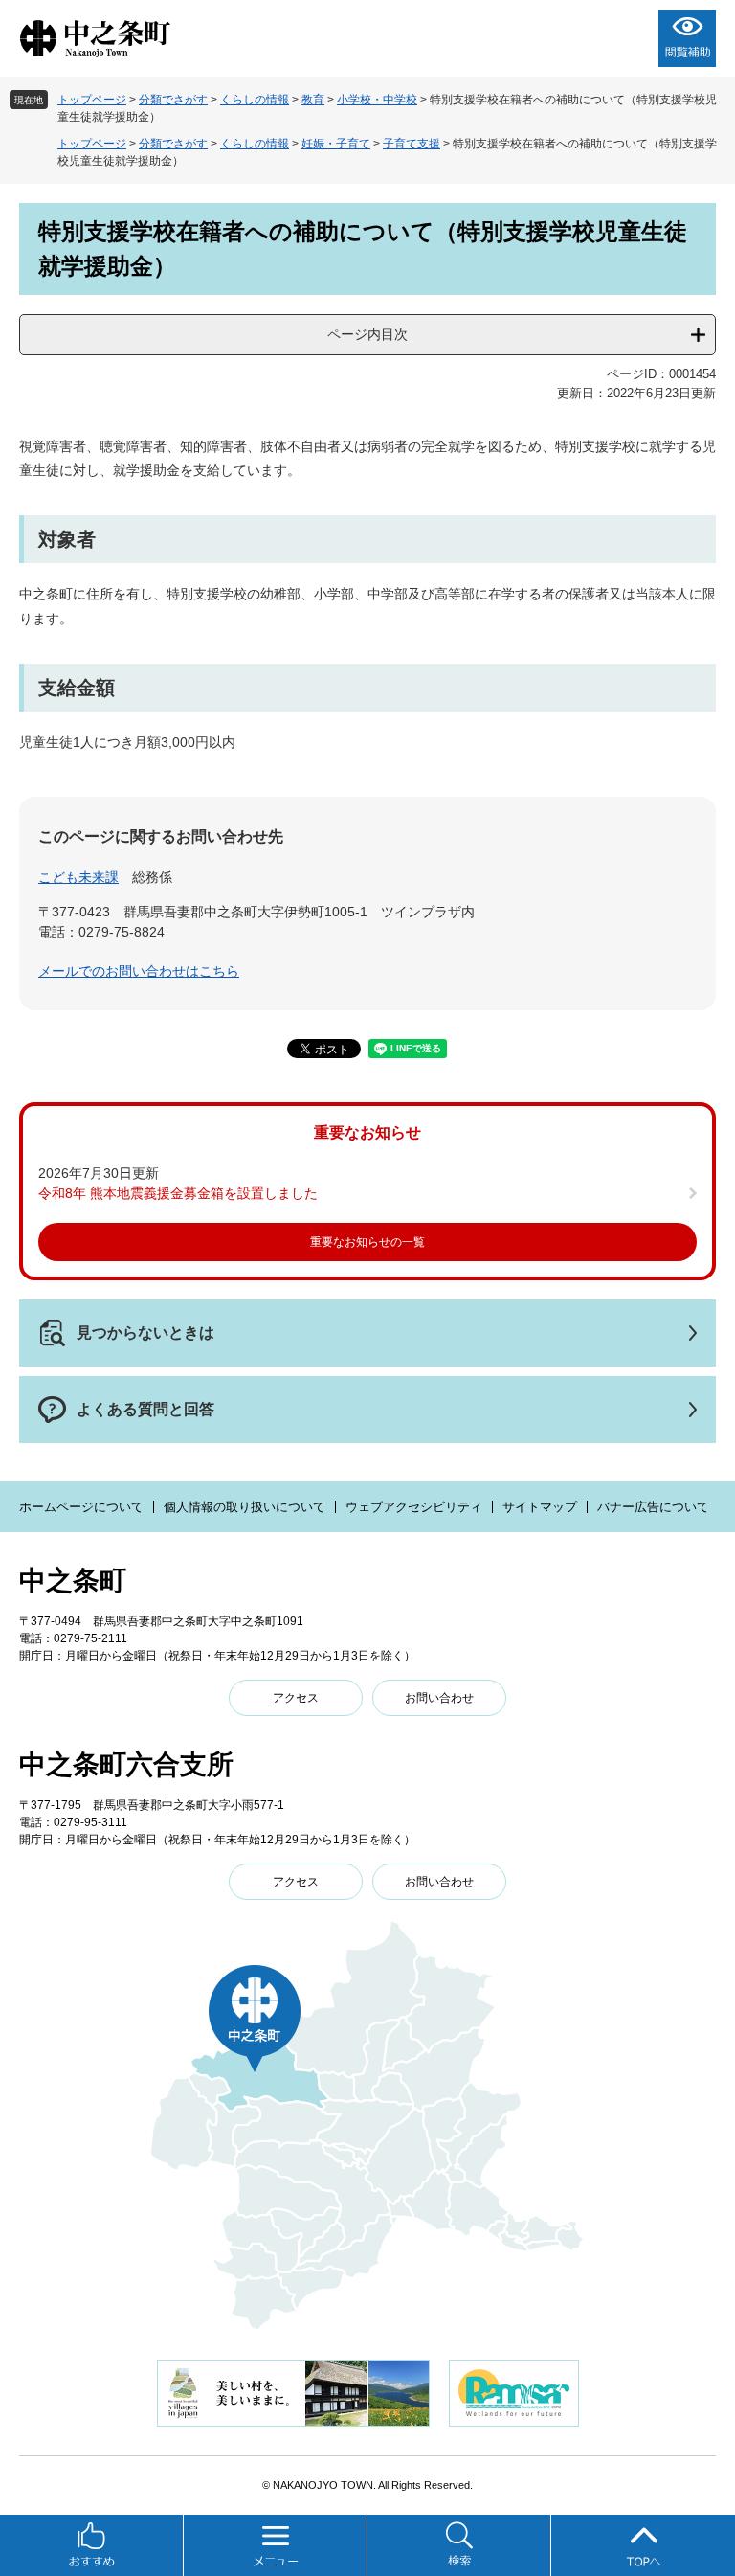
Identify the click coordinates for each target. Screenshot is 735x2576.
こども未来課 (78, 877)
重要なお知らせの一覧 (367, 1242)
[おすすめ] (92, 2545)
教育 (313, 100)
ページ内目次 (367, 334)
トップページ (92, 100)
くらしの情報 (255, 100)
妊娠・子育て (336, 144)
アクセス (296, 1698)
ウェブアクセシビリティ (414, 1507)
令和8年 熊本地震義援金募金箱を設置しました (178, 1193)
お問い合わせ (439, 1698)
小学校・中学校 (377, 100)
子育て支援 (412, 144)
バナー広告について (653, 1507)
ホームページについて (81, 1507)
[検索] (459, 2545)
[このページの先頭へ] (643, 2545)
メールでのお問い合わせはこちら (139, 971)
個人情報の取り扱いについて (245, 1507)
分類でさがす (173, 100)
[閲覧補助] (687, 38)
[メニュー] (276, 2545)
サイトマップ (540, 1507)
